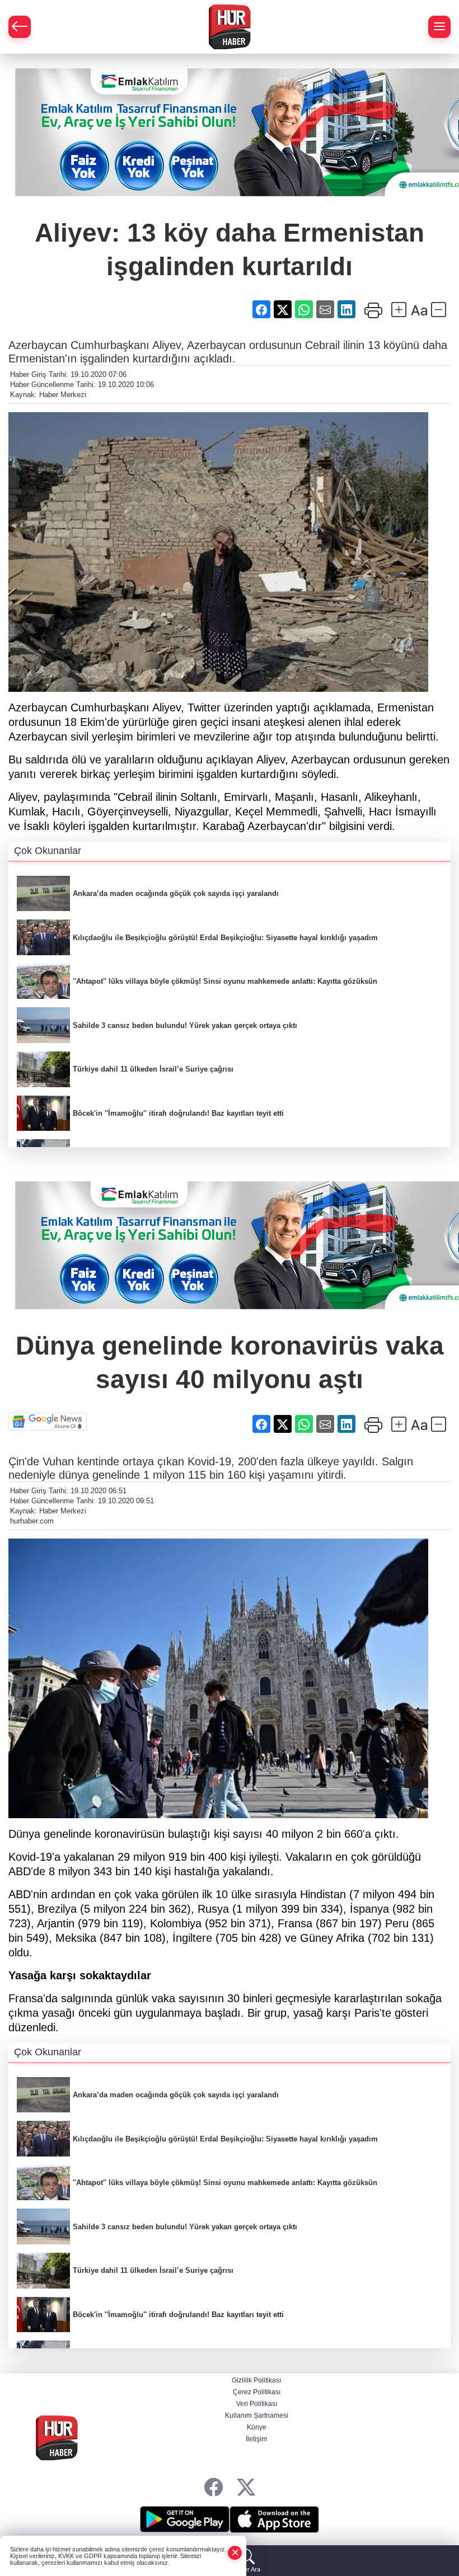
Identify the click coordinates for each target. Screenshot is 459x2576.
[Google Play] (185, 2520)
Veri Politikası (257, 2404)
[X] (246, 2487)
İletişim (256, 2439)
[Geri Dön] (20, 27)
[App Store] (274, 2520)
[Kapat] (235, 2553)
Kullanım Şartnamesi (257, 2415)
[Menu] (439, 27)
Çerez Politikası (257, 2392)
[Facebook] (214, 2487)
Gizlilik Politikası (256, 2380)
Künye (257, 2427)
